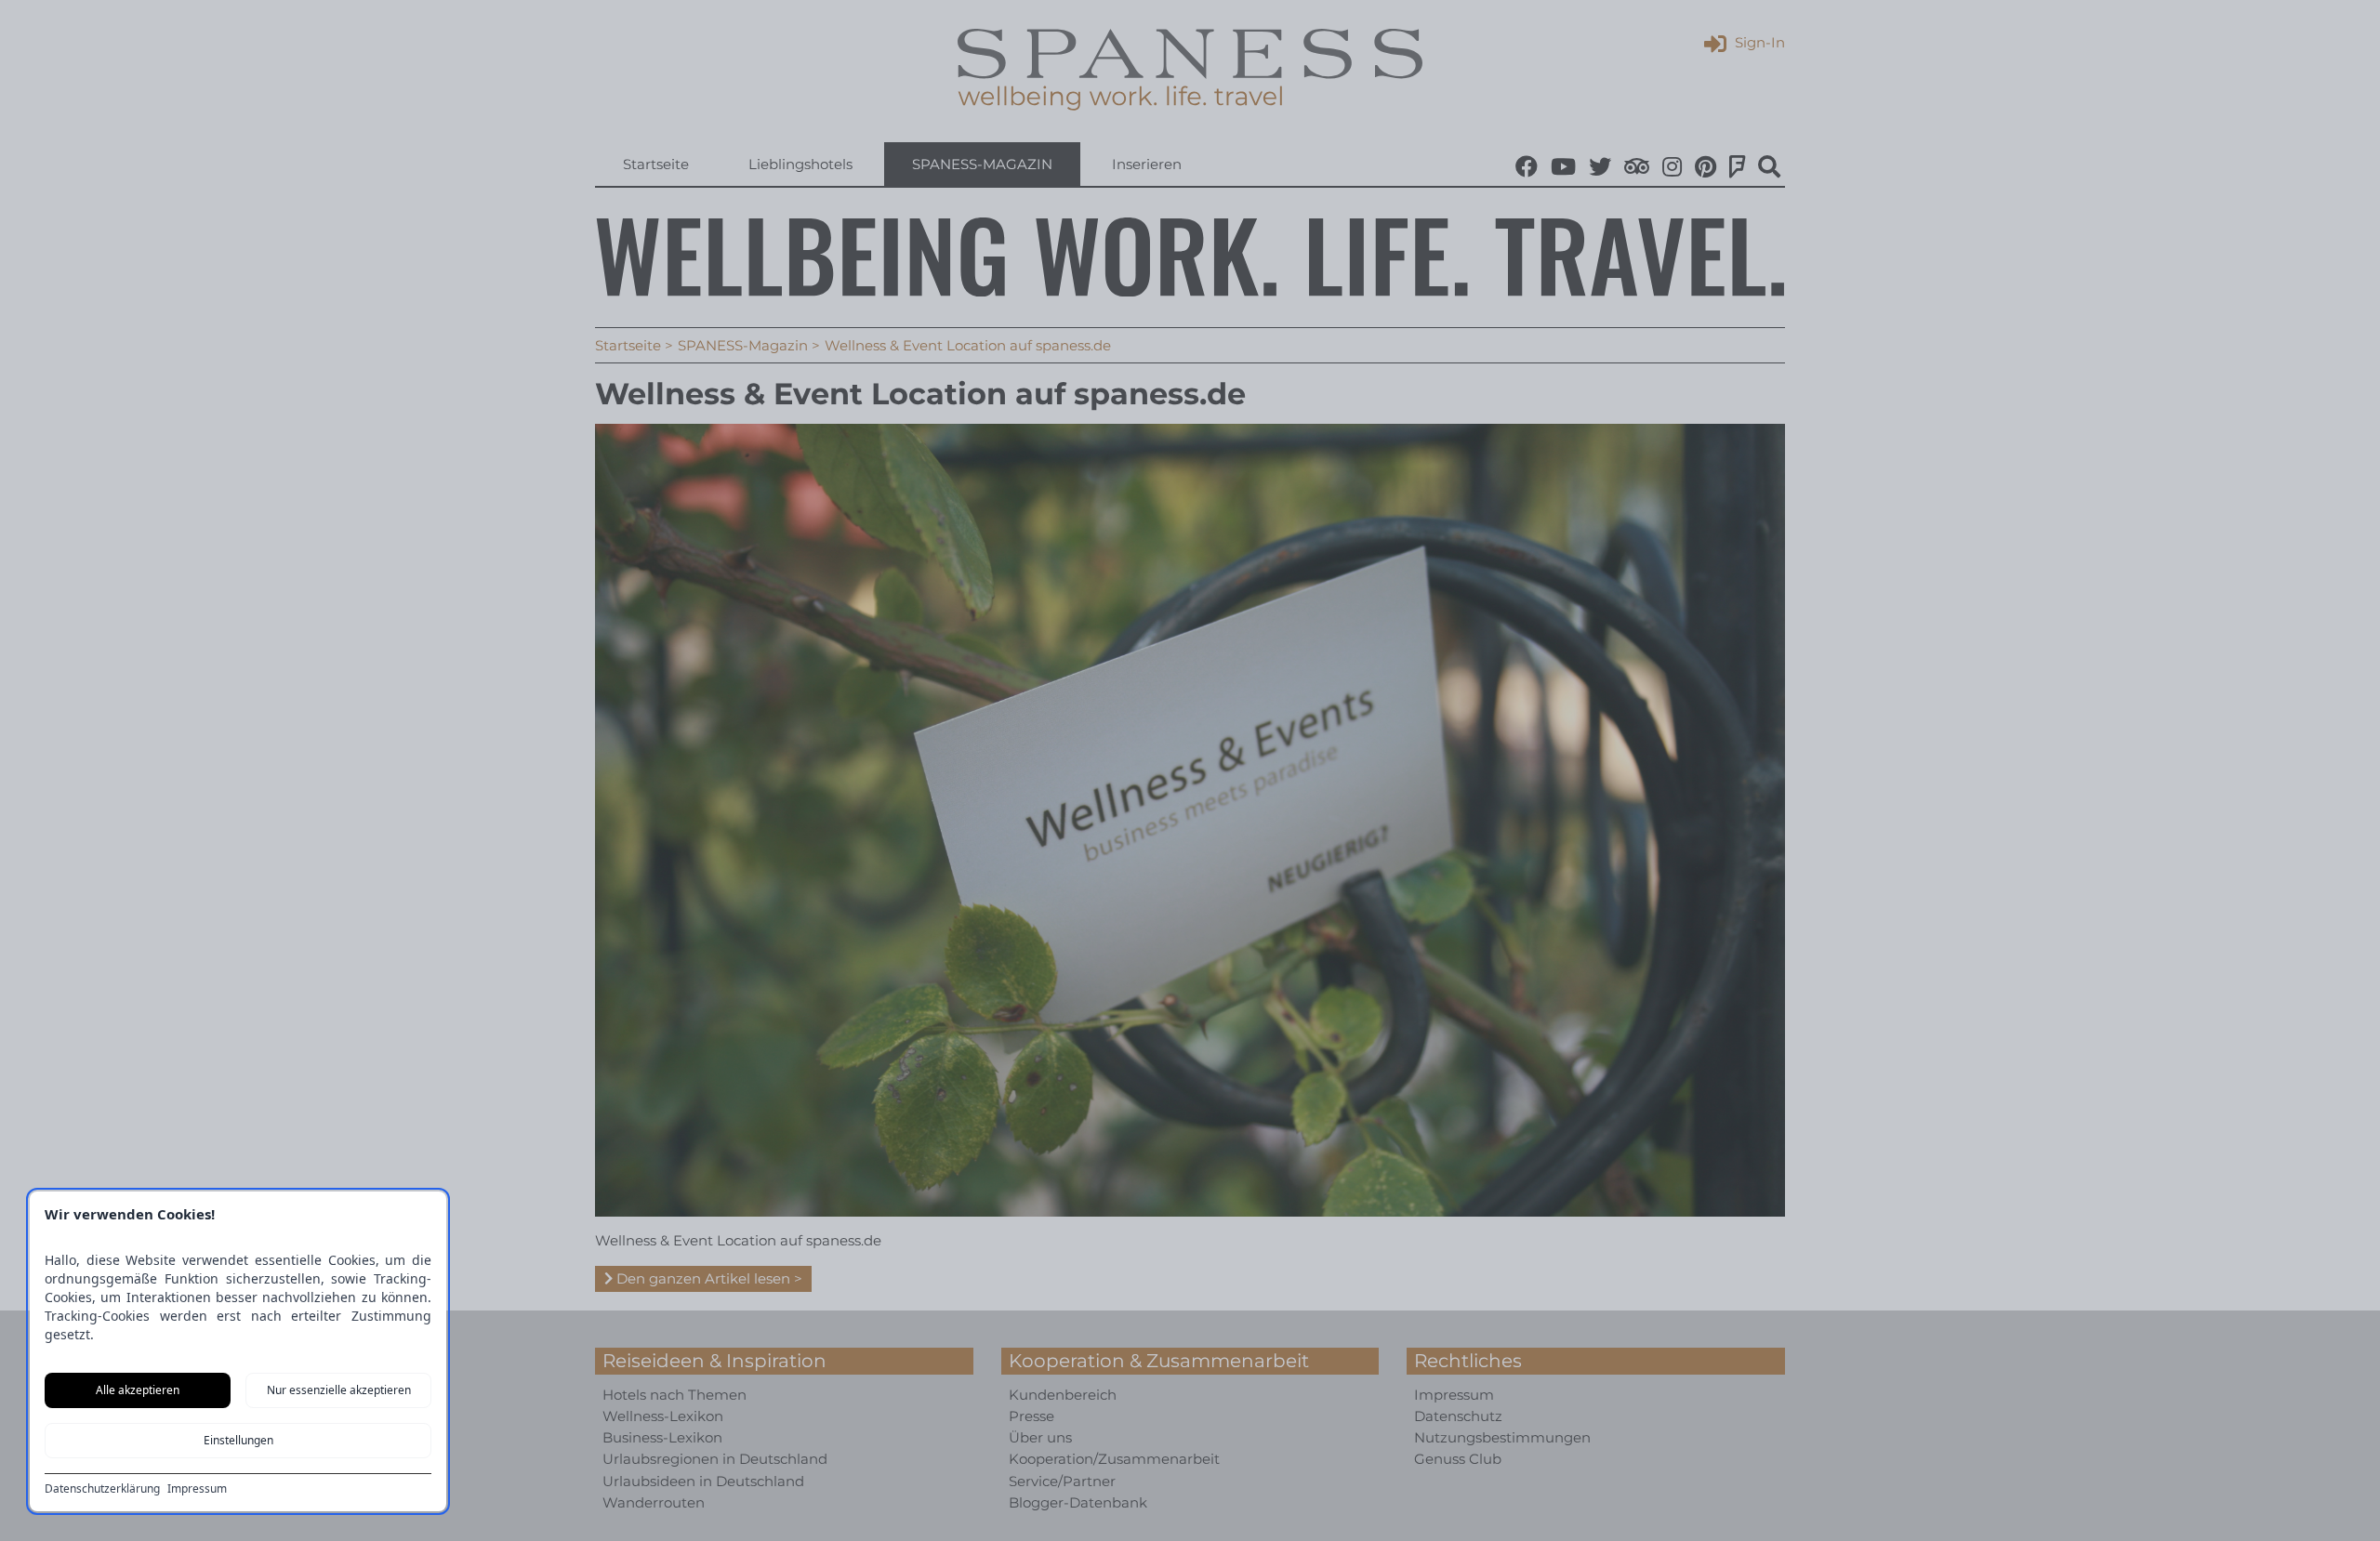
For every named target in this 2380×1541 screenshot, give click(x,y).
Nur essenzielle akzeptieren (339, 1390)
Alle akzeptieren (138, 1390)
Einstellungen (238, 1440)
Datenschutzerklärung (102, 1489)
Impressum (197, 1489)
